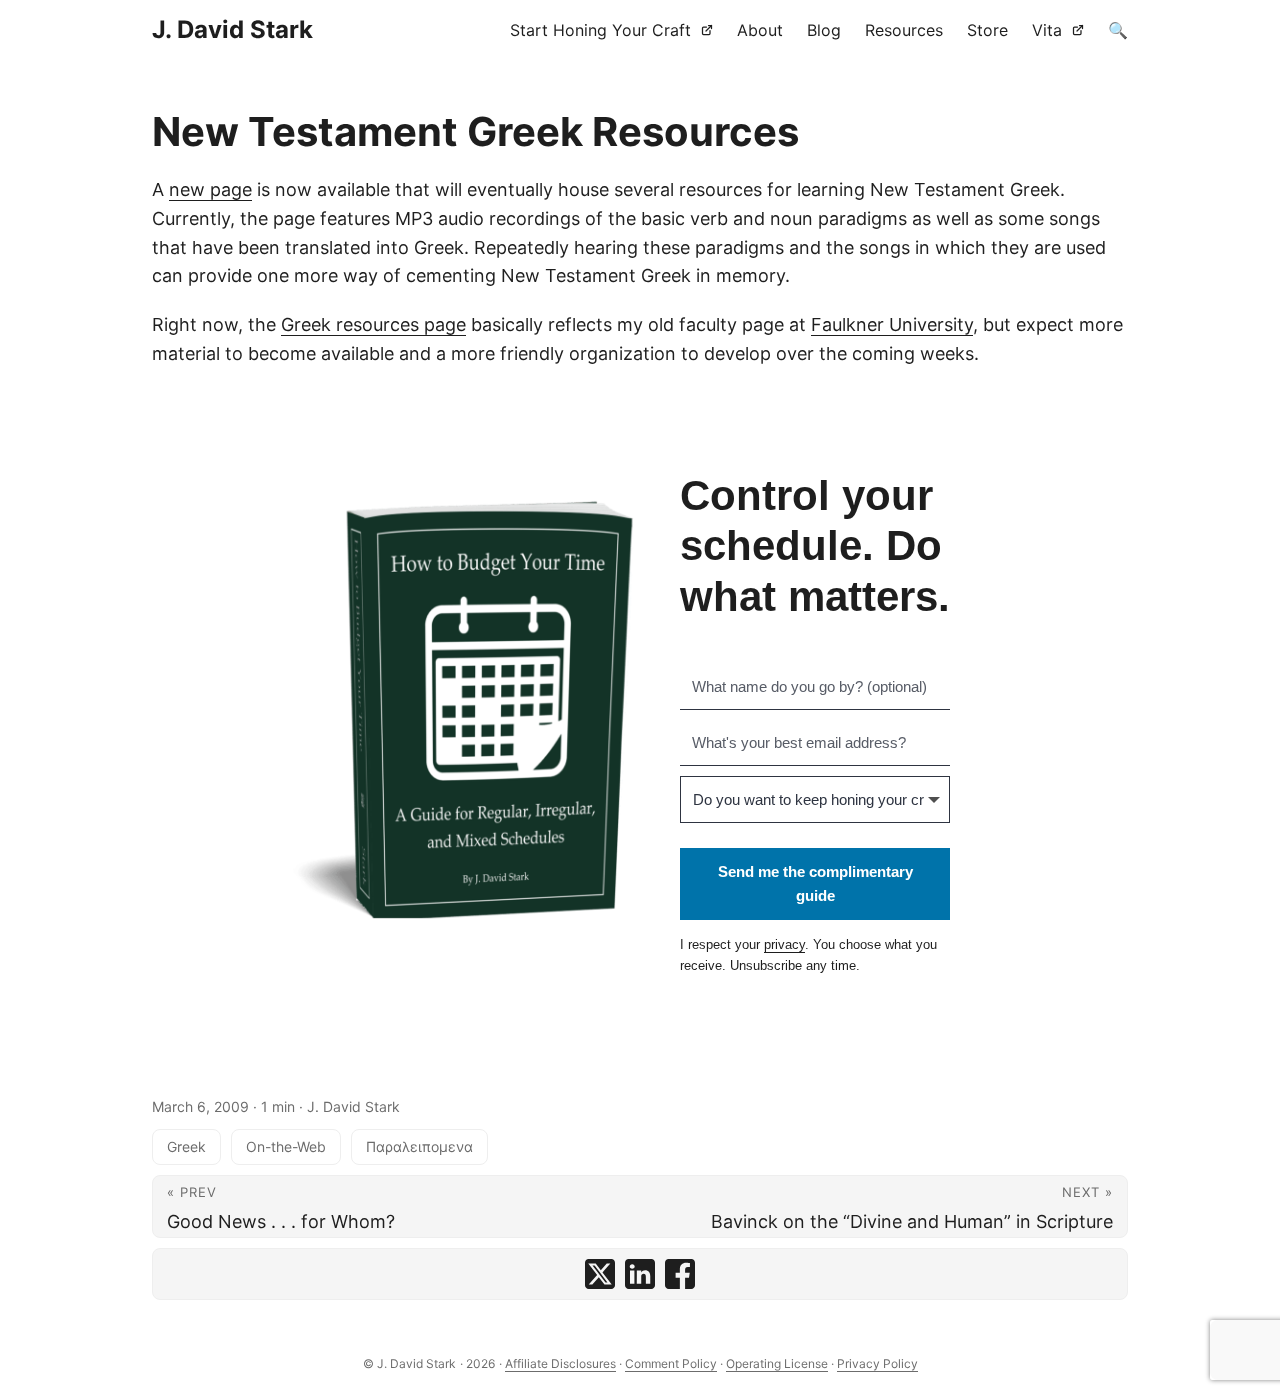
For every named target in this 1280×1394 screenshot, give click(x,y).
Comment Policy (671, 1363)
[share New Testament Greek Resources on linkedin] (640, 1274)
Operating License (777, 1363)
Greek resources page (373, 324)
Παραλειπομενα (419, 1146)
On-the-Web (286, 1146)
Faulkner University (892, 324)
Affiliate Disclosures (560, 1363)
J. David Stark (232, 29)
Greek (186, 1146)
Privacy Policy (877, 1363)
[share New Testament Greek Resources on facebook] (680, 1274)
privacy (784, 944)
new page (210, 189)
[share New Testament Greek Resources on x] (600, 1274)
